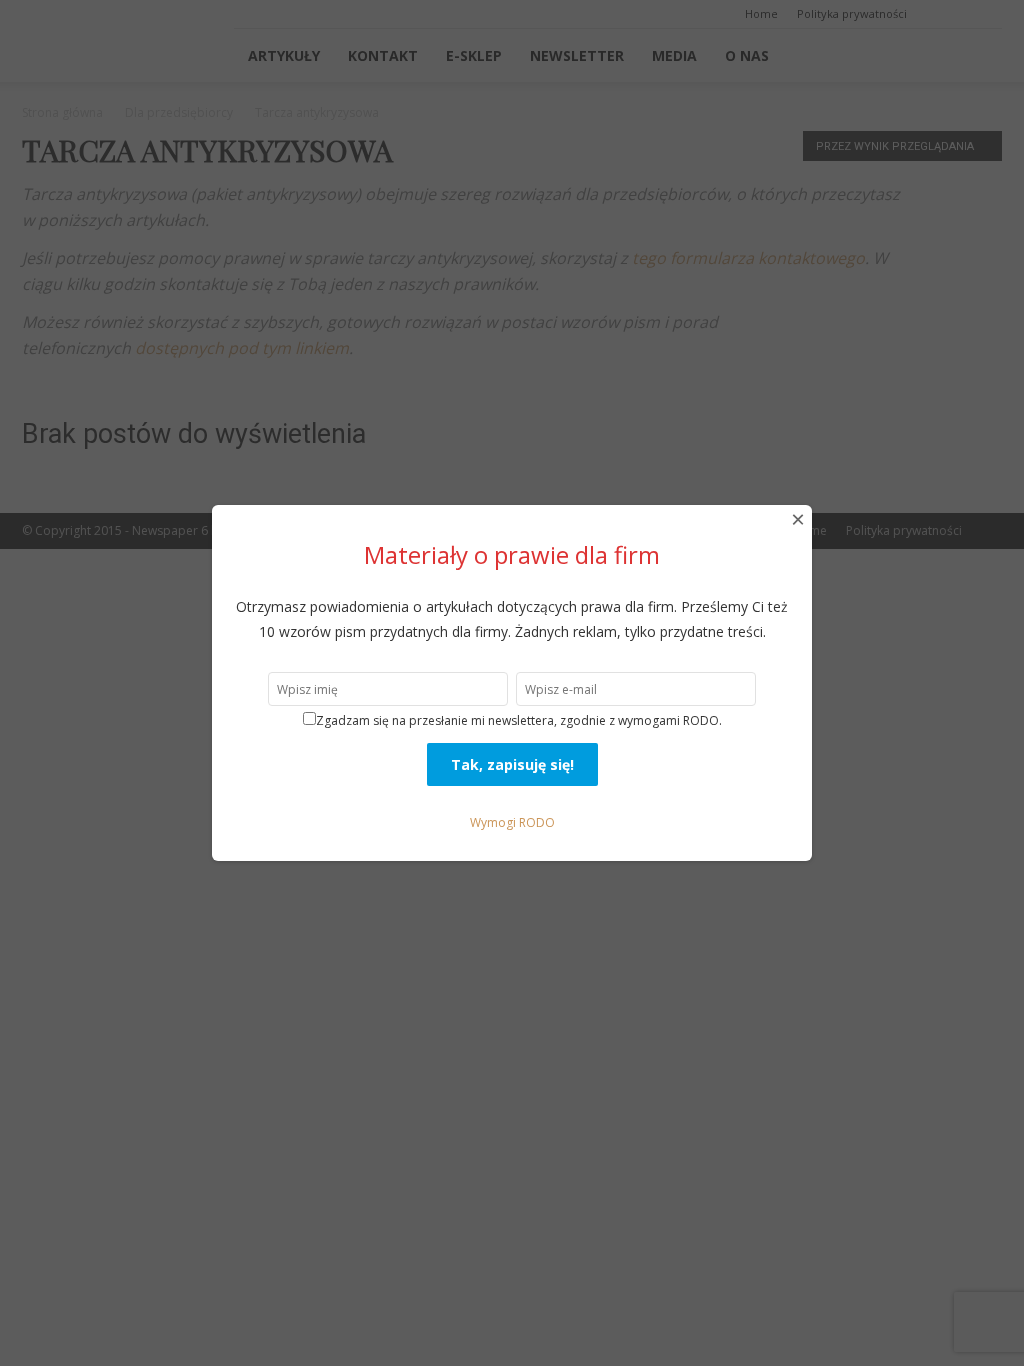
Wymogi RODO (512, 822)
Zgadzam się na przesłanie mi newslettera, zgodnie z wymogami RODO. (519, 720)
